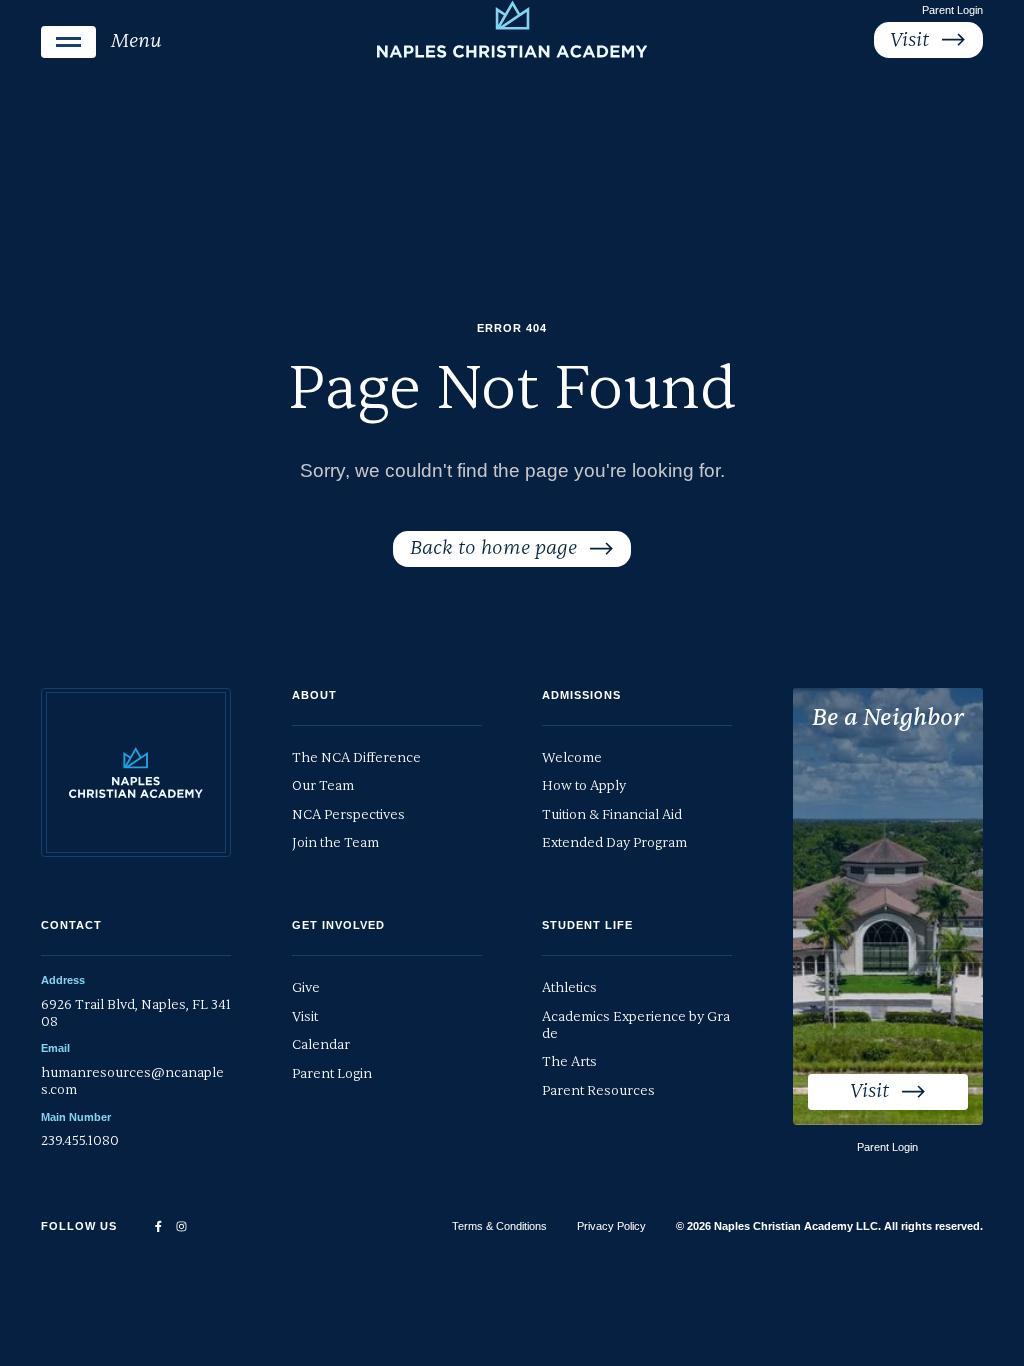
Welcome (572, 757)
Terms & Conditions (499, 1226)
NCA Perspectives (348, 814)
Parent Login (952, 10)
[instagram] (181, 1226)
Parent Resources (598, 1090)
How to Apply (584, 785)
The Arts (569, 1061)
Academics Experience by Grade (636, 1025)
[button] (101, 42)
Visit (305, 1016)
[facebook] (158, 1226)
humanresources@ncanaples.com (132, 1081)
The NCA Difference (356, 757)
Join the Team (335, 842)
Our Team (323, 785)
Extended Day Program (614, 842)
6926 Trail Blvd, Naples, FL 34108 (136, 1013)
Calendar (321, 1044)
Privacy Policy (611, 1226)
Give (306, 987)
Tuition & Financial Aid (612, 814)
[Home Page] (512, 29)
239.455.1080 (80, 1140)
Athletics (569, 987)
